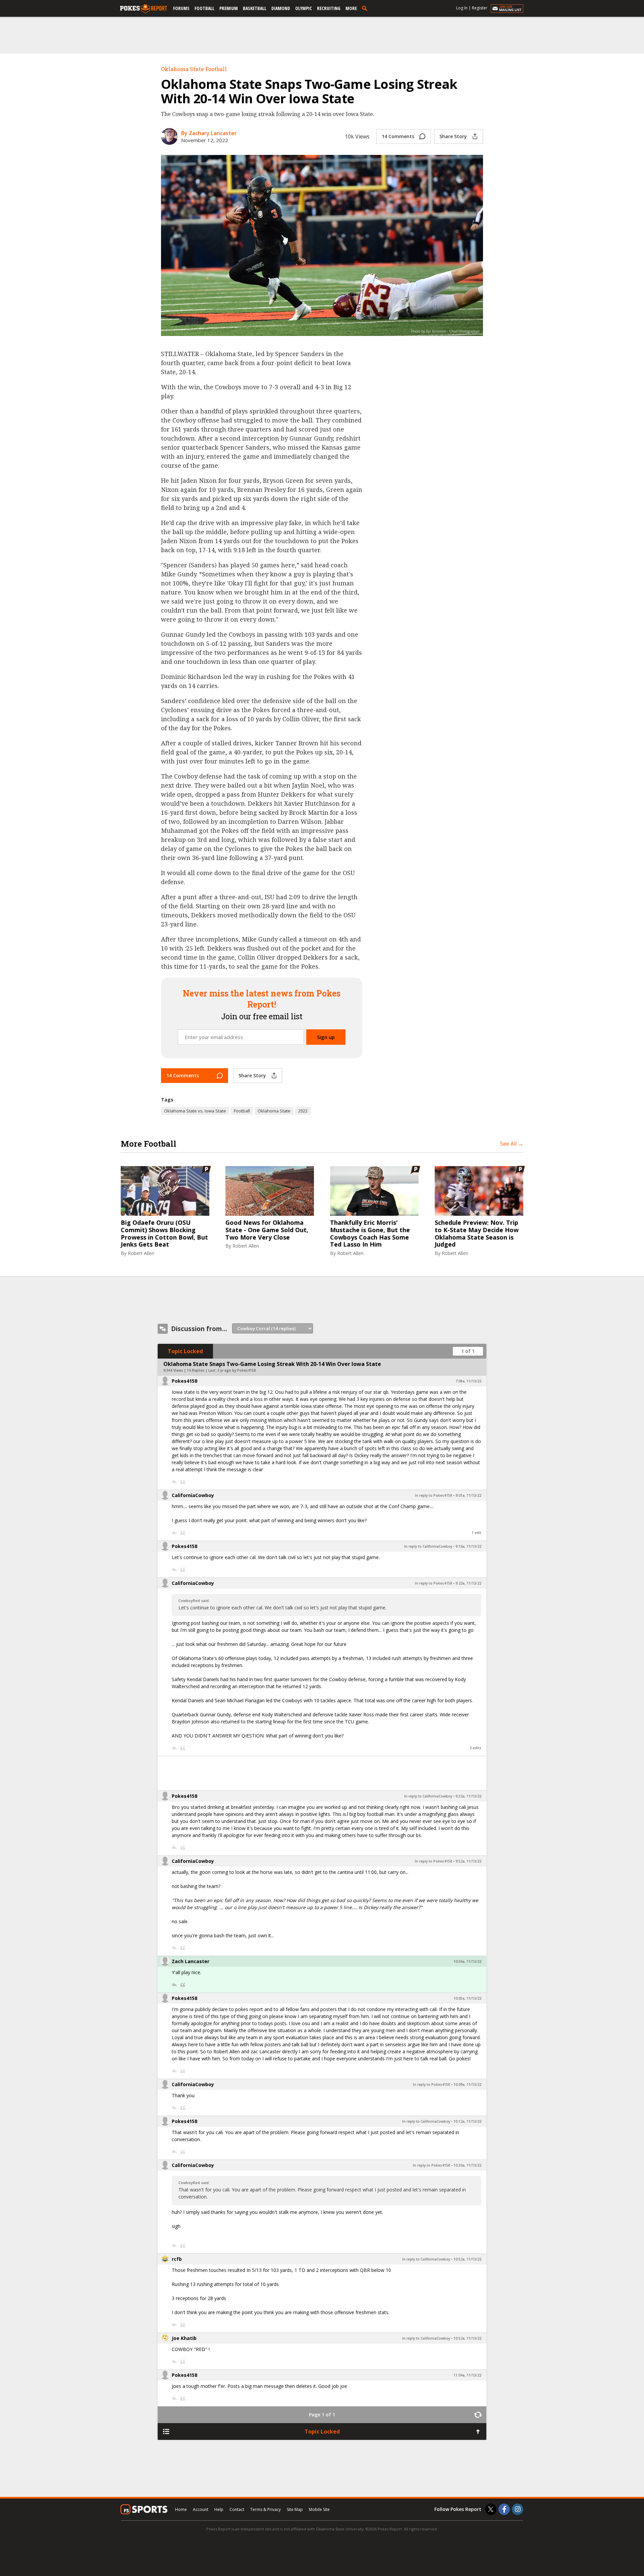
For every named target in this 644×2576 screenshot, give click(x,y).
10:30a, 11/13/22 (467, 2165)
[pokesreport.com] (144, 9)
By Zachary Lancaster (209, 133)
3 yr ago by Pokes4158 (237, 1370)
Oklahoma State (274, 1111)
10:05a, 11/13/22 (467, 1998)
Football (204, 8)
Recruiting (329, 8)
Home (181, 2509)
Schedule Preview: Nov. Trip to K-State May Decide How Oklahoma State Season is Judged (477, 1234)
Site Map (295, 2509)
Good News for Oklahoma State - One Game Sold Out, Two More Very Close (267, 1230)
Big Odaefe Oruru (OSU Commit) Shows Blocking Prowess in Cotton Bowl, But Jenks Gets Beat (164, 1234)
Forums (181, 8)
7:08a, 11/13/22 (468, 1381)
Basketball (255, 8)
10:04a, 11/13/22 (467, 1961)
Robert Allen (141, 1253)
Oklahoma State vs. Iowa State (195, 1111)
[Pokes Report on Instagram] (518, 2509)
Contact (237, 2509)
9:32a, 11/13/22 (468, 1796)
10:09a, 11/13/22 (467, 2084)
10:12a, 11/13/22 (467, 2121)
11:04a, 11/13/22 (467, 2375)
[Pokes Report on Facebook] (504, 2509)
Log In (462, 8)
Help (219, 2509)
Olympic (304, 8)
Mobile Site (319, 2509)
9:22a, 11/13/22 (468, 1583)
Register (480, 8)
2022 (303, 1111)
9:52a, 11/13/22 (468, 1861)
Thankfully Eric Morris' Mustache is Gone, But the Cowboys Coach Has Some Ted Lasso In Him (370, 1234)
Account (201, 2509)
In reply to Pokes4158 (434, 1495)
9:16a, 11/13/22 (468, 1546)
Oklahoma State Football (194, 69)
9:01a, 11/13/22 (468, 1495)
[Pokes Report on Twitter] (491, 2509)
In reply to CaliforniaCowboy (428, 1546)
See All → (512, 1144)
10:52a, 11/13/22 (467, 2259)
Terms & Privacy (265, 2509)
